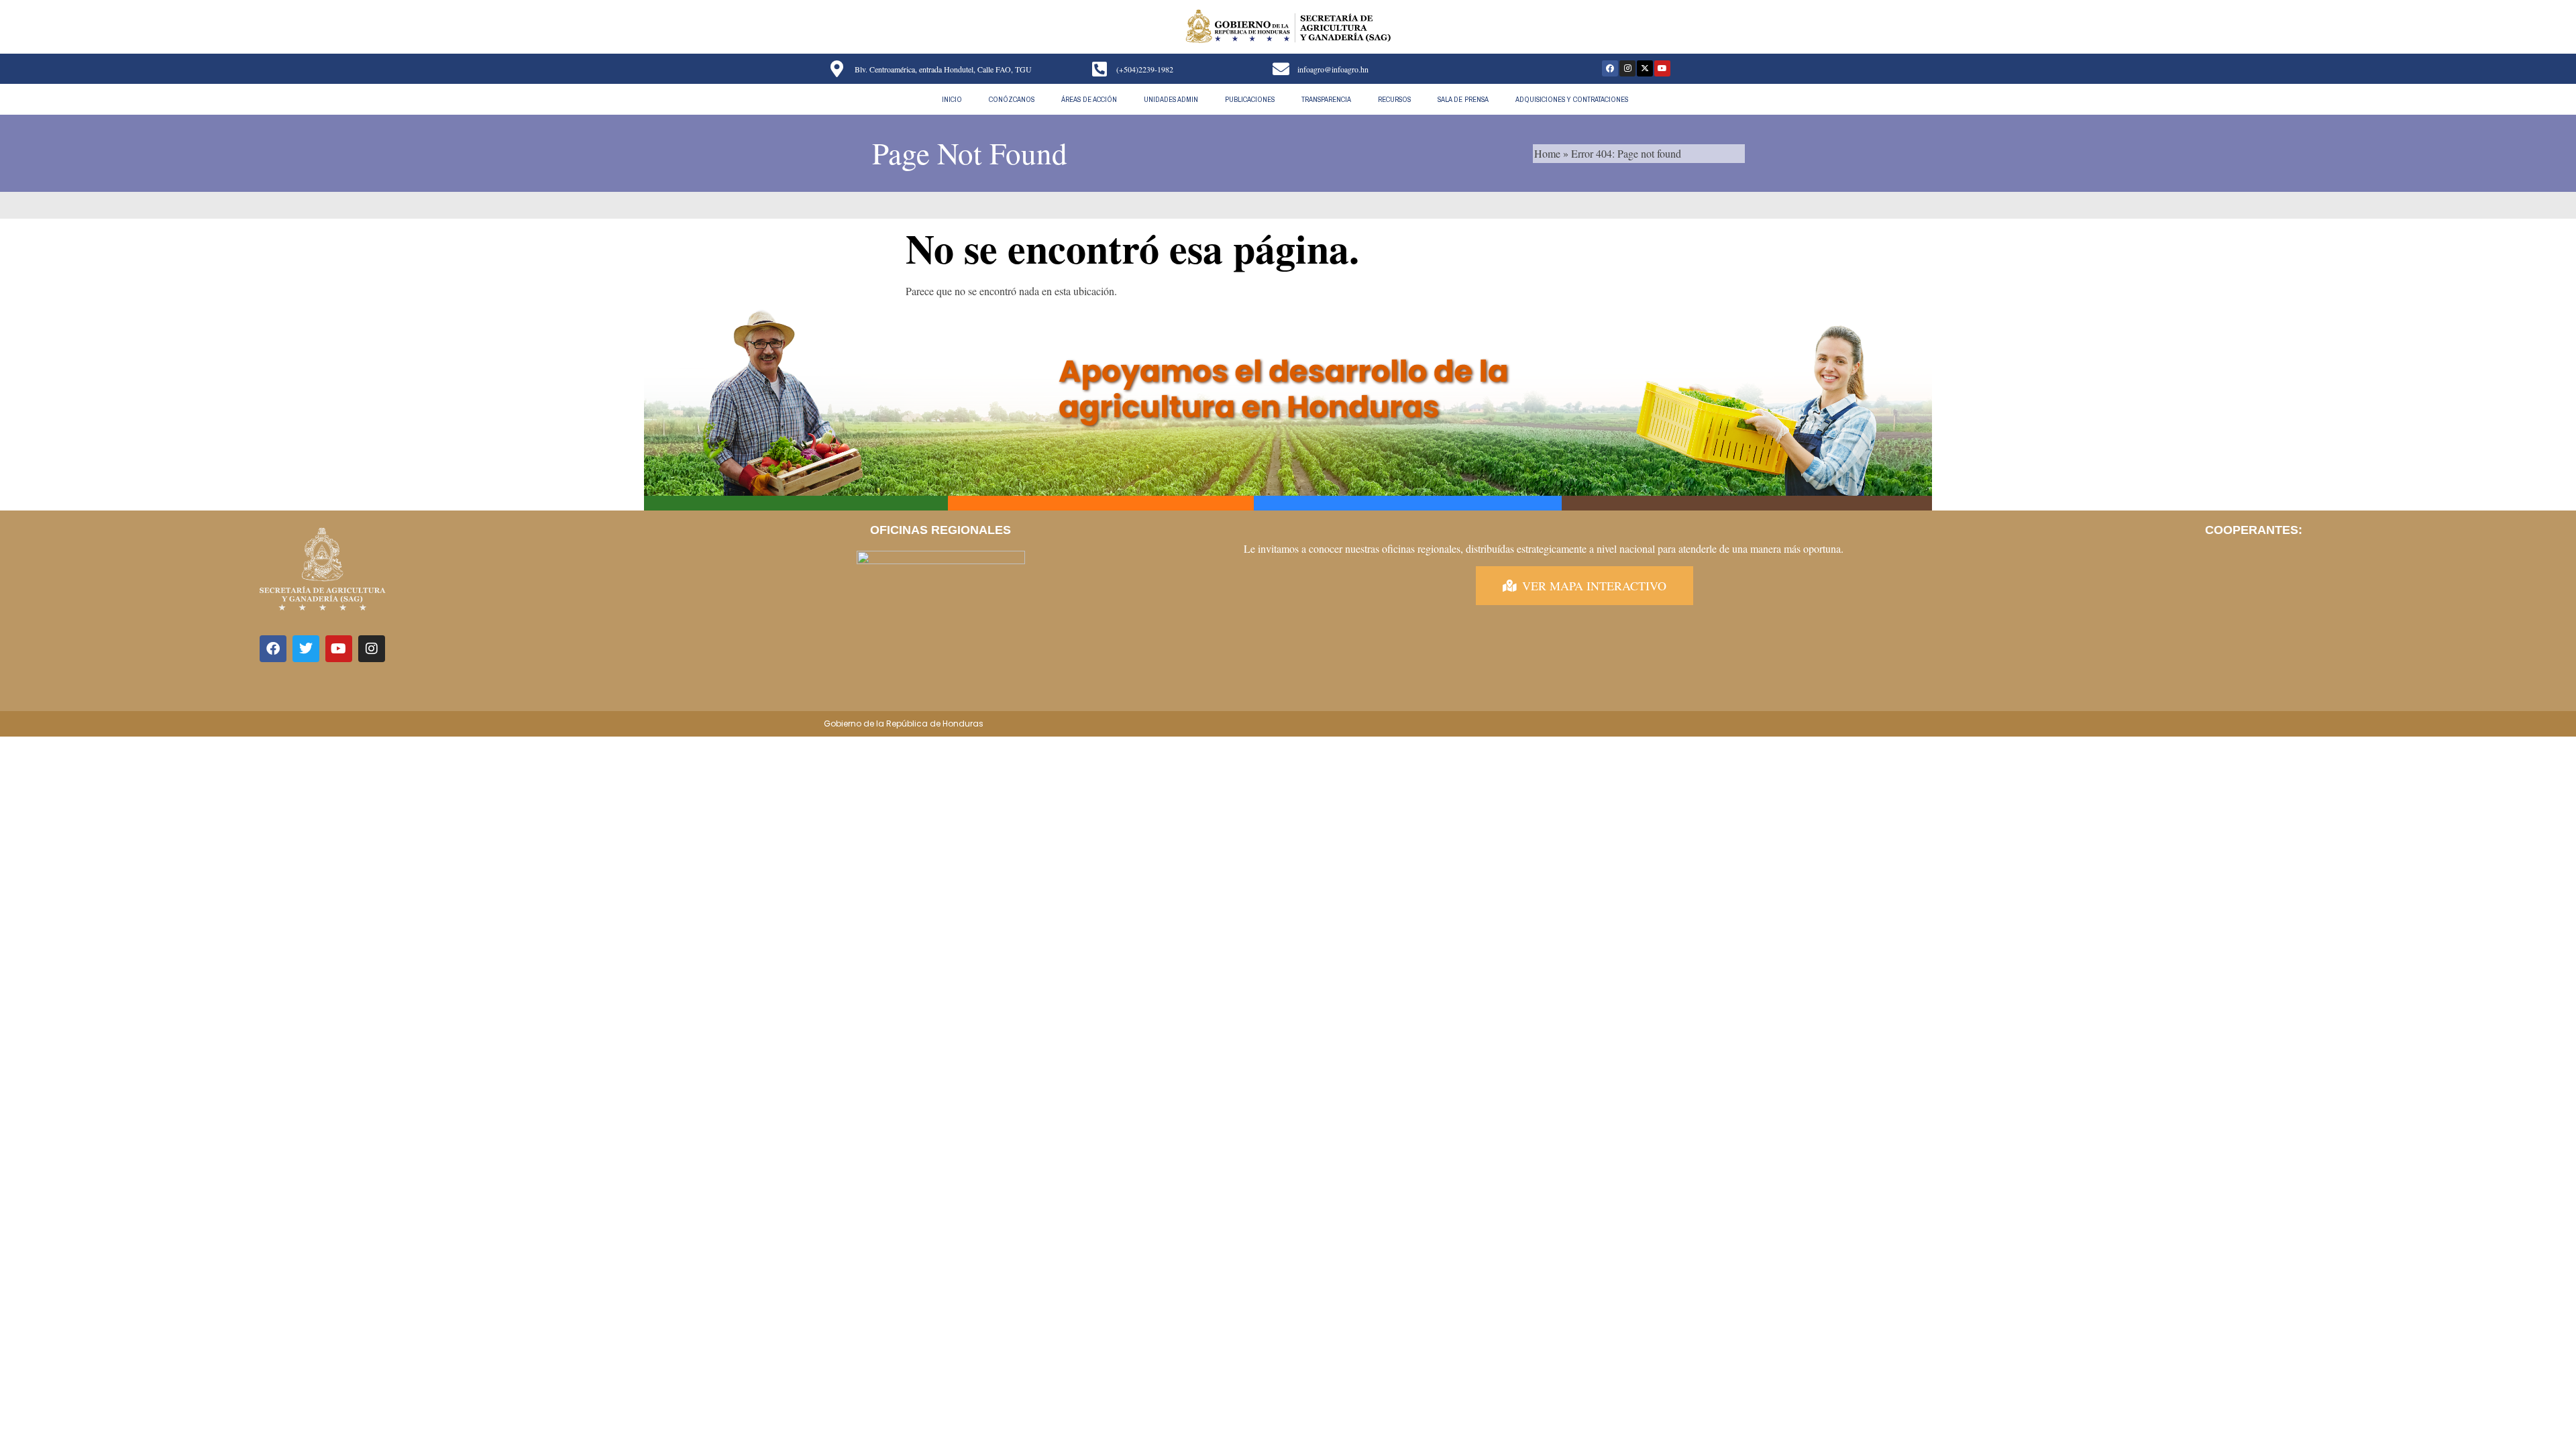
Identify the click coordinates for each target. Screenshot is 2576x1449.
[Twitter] (306, 649)
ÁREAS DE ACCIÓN (1089, 99)
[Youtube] (1662, 68)
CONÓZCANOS (1012, 99)
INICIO (952, 99)
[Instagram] (1627, 68)
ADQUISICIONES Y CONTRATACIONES (1572, 99)
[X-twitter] (1645, 68)
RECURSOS (1394, 99)
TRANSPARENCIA (1326, 99)
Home (1547, 153)
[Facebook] (1610, 68)
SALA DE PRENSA (1463, 99)
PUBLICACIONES (1250, 99)
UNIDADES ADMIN (1171, 99)
